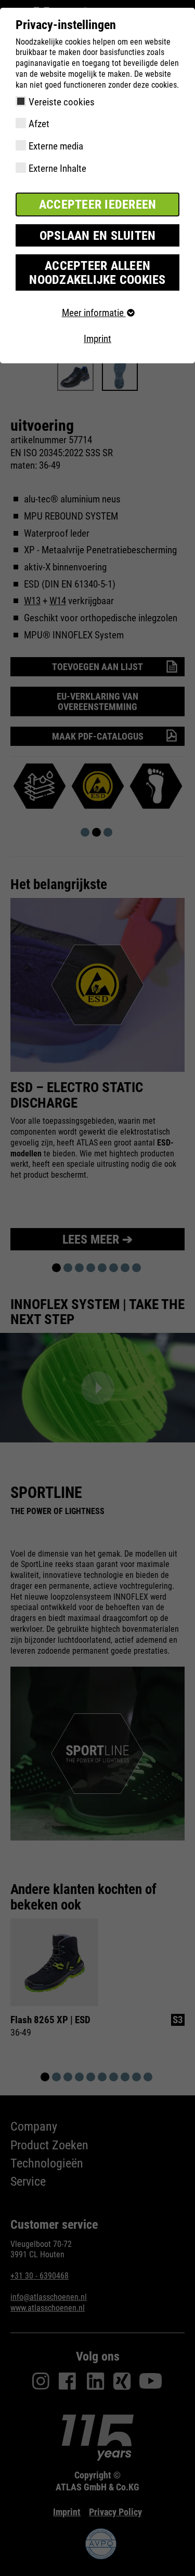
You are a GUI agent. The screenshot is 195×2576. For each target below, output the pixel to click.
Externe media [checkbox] (56, 146)
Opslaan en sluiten (98, 236)
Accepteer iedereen (98, 205)
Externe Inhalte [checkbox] (57, 168)
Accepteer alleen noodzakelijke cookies (97, 272)
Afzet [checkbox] (39, 124)
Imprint (97, 339)
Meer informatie (94, 313)
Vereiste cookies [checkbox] (62, 102)
